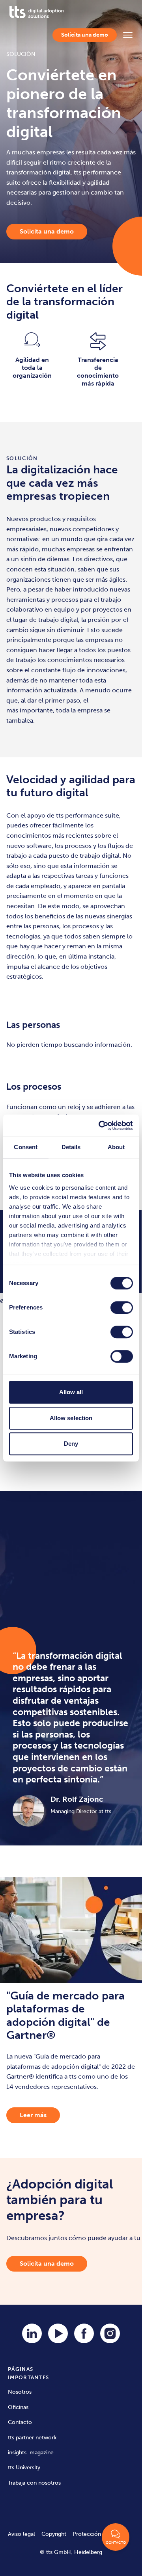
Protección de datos (98, 2534)
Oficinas (18, 2407)
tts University (24, 2468)
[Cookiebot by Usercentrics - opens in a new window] (100, 1126)
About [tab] (116, 1147)
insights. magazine (31, 2453)
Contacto (20, 2422)
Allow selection (71, 1418)
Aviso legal (21, 2534)
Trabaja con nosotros (34, 2483)
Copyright (54, 2534)
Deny (71, 1444)
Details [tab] (71, 1147)
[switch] (122, 1307)
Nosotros (20, 2392)
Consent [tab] (26, 1147)
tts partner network (32, 2438)
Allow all (71, 1392)
